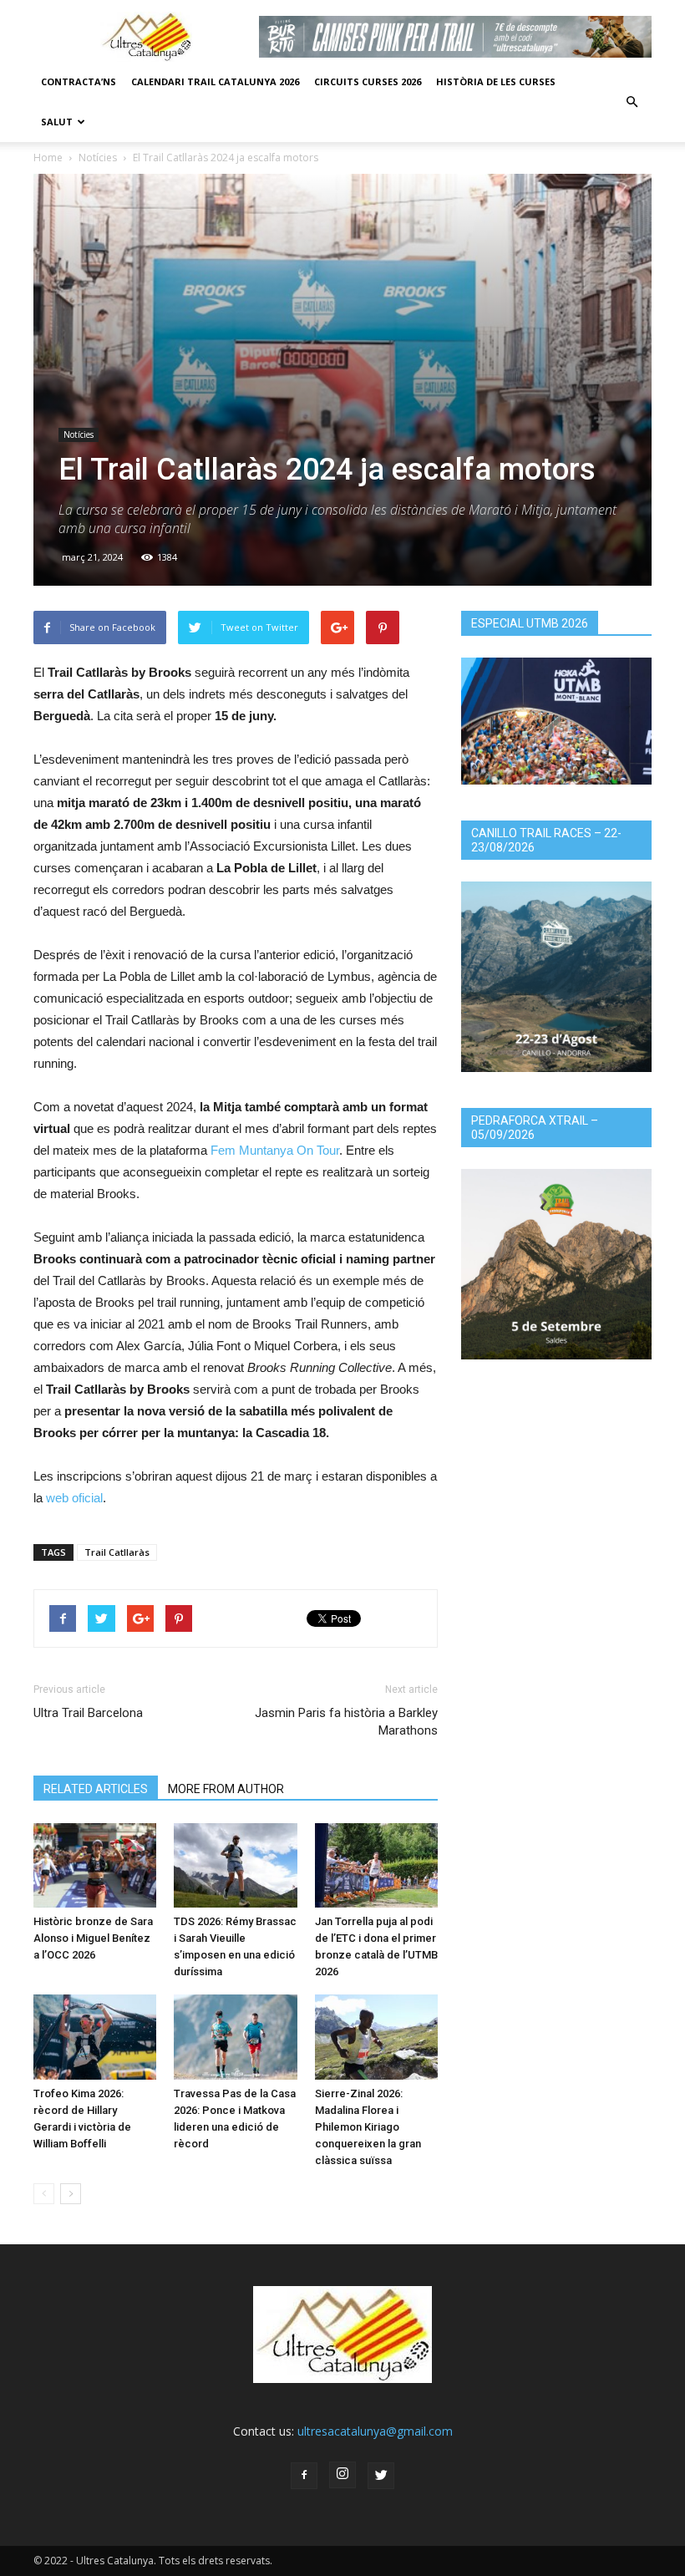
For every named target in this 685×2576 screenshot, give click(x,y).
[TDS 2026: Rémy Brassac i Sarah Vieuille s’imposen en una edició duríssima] (235, 1865)
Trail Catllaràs (117, 1552)
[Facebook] (304, 2476)
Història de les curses (496, 81)
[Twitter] (381, 2476)
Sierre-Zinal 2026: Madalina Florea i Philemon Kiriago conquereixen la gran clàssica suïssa (368, 2127)
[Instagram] (342, 2475)
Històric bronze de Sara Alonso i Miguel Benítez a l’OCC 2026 (93, 1938)
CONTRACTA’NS (79, 81)
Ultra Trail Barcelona (88, 1713)
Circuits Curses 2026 (368, 81)
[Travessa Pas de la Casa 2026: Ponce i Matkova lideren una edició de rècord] (235, 2037)
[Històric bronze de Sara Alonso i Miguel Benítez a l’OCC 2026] (95, 1865)
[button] (632, 102)
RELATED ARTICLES (96, 1789)
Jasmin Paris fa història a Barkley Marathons (346, 1722)
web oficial (74, 1498)
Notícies (98, 158)
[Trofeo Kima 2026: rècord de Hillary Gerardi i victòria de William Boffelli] (95, 2037)
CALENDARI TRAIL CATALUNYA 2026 (215, 81)
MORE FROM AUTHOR (226, 1789)
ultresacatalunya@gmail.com (375, 2431)
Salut (57, 122)
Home (48, 158)
